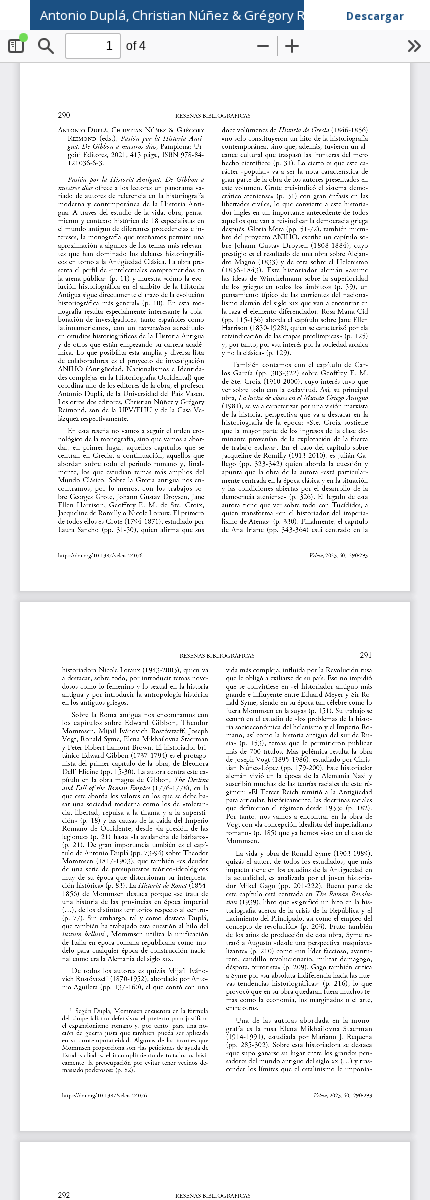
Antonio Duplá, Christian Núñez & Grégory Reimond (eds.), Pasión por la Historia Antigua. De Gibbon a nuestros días (235, 15)
